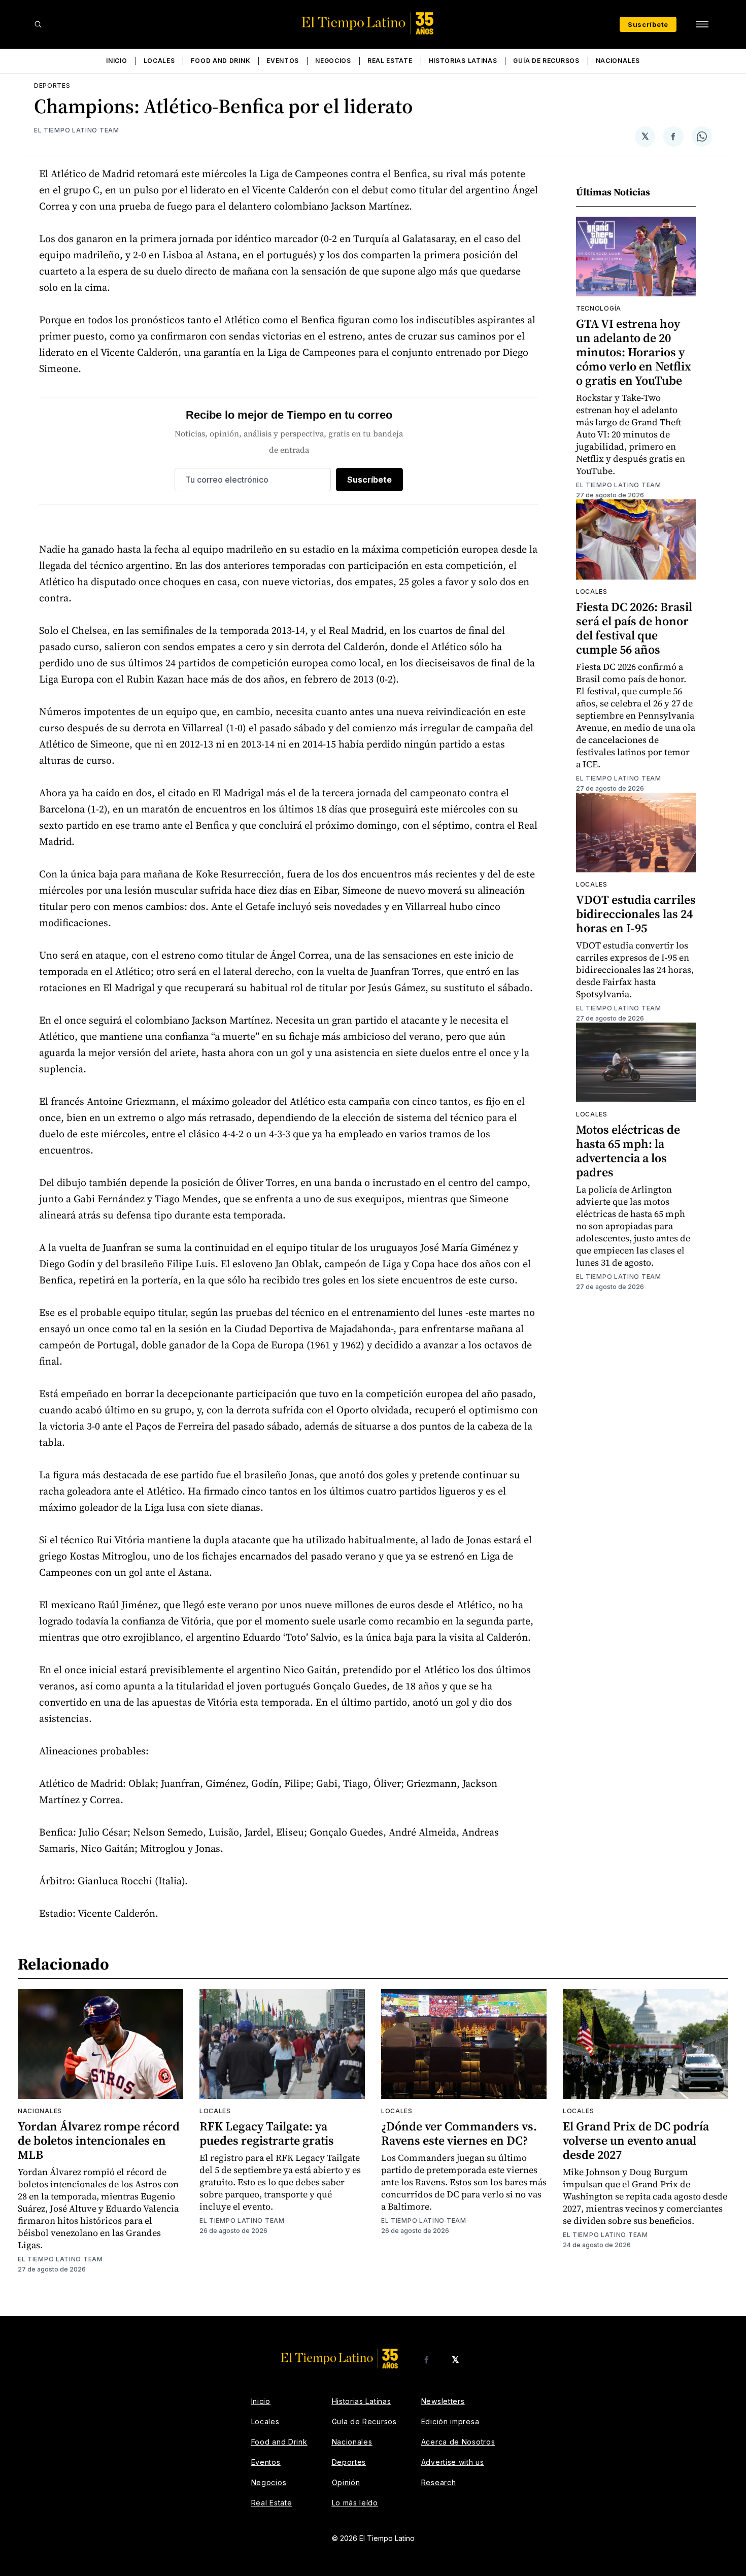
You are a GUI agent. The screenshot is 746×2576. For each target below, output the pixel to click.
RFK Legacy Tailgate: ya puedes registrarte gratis (267, 2133)
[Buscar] (38, 24)
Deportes (52, 86)
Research (439, 2482)
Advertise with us (453, 2462)
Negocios (333, 61)
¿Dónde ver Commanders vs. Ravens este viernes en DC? (459, 2133)
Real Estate (390, 61)
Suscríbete (648, 24)
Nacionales (618, 61)
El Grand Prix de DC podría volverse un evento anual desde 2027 (636, 2140)
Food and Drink (221, 61)
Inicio (116, 61)
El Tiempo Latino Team (77, 130)
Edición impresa (450, 2421)
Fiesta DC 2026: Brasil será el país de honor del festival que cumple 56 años (634, 628)
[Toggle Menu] (702, 24)
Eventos (283, 61)
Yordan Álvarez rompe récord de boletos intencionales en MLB (99, 2140)
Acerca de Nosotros (458, 2442)
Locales (159, 61)
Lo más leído (355, 2503)
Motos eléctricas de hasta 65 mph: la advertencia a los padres (628, 1151)
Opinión (346, 2482)
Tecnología (599, 308)
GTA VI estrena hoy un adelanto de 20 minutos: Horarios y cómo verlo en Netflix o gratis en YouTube (634, 352)
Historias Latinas (463, 61)
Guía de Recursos (546, 61)
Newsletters (443, 2401)
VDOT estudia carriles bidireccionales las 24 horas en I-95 (636, 914)
